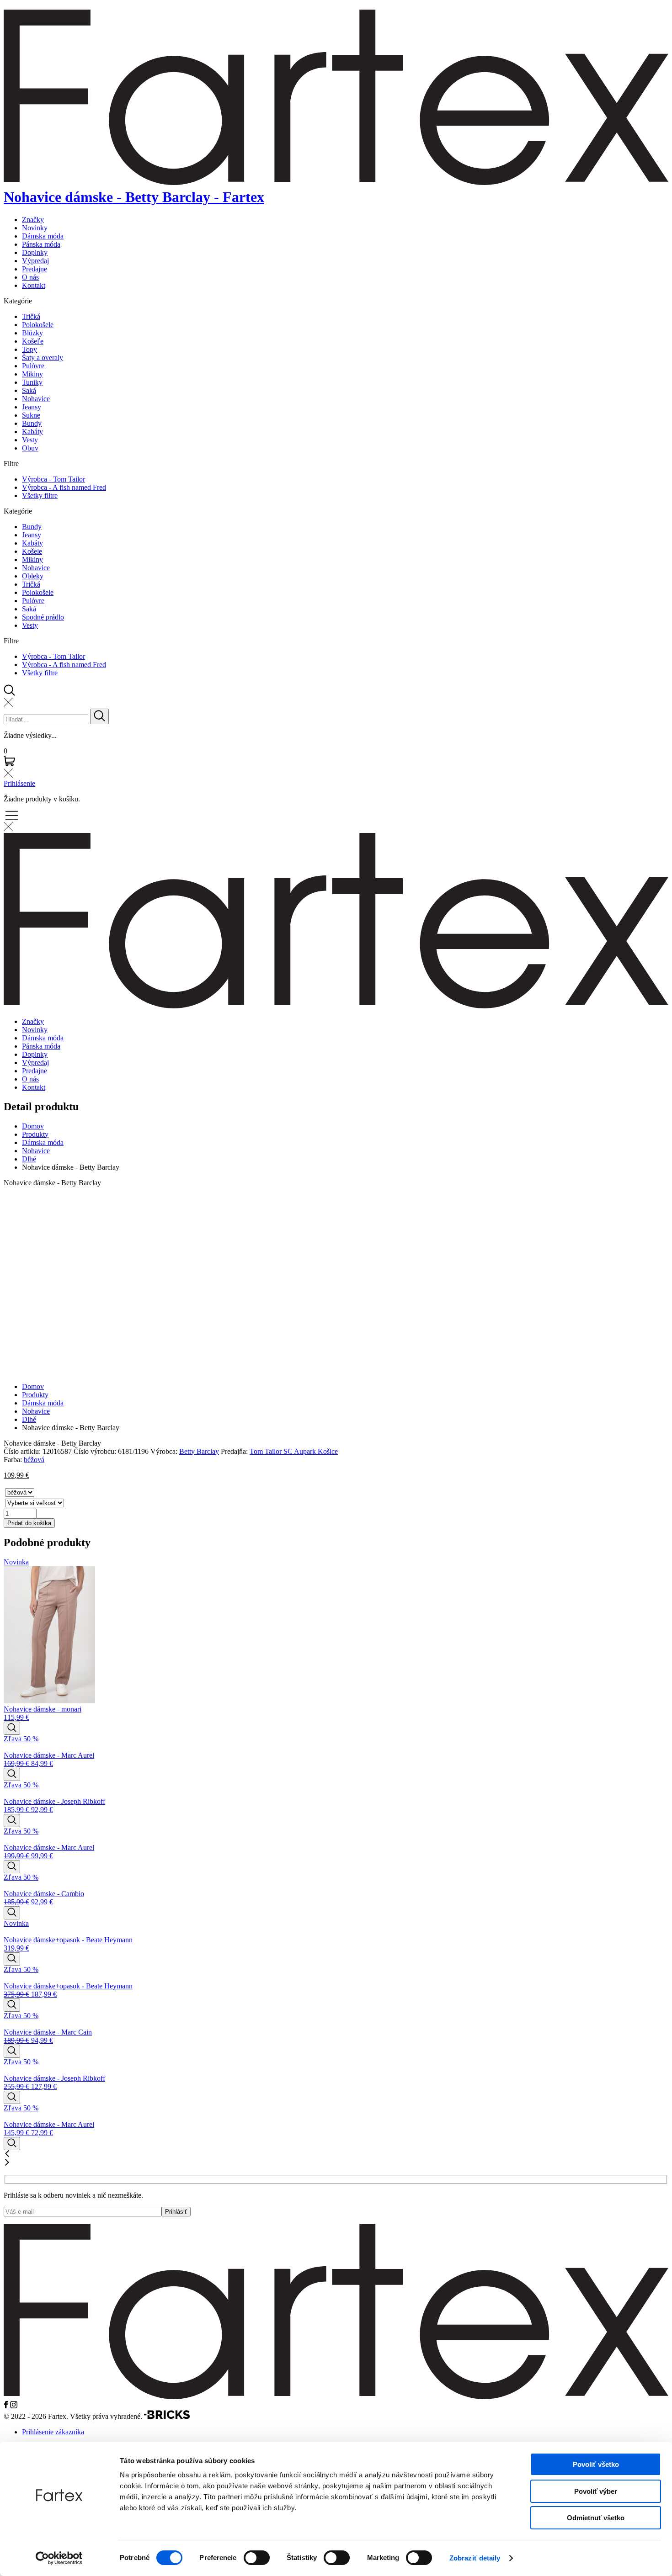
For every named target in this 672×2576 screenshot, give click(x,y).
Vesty (30, 440)
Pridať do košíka (29, 1523)
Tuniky (32, 382)
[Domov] (336, 2397)
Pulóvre (33, 366)
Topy (29, 349)
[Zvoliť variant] (12, 1728)
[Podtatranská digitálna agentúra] (167, 2416)
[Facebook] (7, 2406)
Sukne (31, 415)
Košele (32, 551)
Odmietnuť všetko (596, 2518)
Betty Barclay (199, 1451)
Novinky (35, 228)
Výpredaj (35, 261)
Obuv (30, 448)
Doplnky (35, 252)
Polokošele (38, 325)
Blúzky (32, 333)
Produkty (35, 1134)
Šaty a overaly (43, 358)
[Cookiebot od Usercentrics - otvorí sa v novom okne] (59, 2558)
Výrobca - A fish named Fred (64, 487)
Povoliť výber (596, 2491)
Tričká (31, 316)
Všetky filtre (40, 496)
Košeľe (33, 341)
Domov (33, 1126)
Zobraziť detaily (475, 2558)
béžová (34, 1460)
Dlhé (29, 1159)
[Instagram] (14, 2406)
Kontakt (34, 285)
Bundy (32, 423)
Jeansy (32, 407)
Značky (33, 220)
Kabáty (32, 432)
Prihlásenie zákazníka (53, 2432)
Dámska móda (43, 236)
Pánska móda (41, 244)
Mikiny (32, 374)
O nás (30, 277)
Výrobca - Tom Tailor (53, 479)
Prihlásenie (19, 783)
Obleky (33, 576)
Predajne (35, 269)
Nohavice (36, 399)
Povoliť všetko (596, 2464)
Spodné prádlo (43, 617)
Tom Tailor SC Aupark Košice (294, 1451)
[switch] (257, 2558)
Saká (29, 390)
